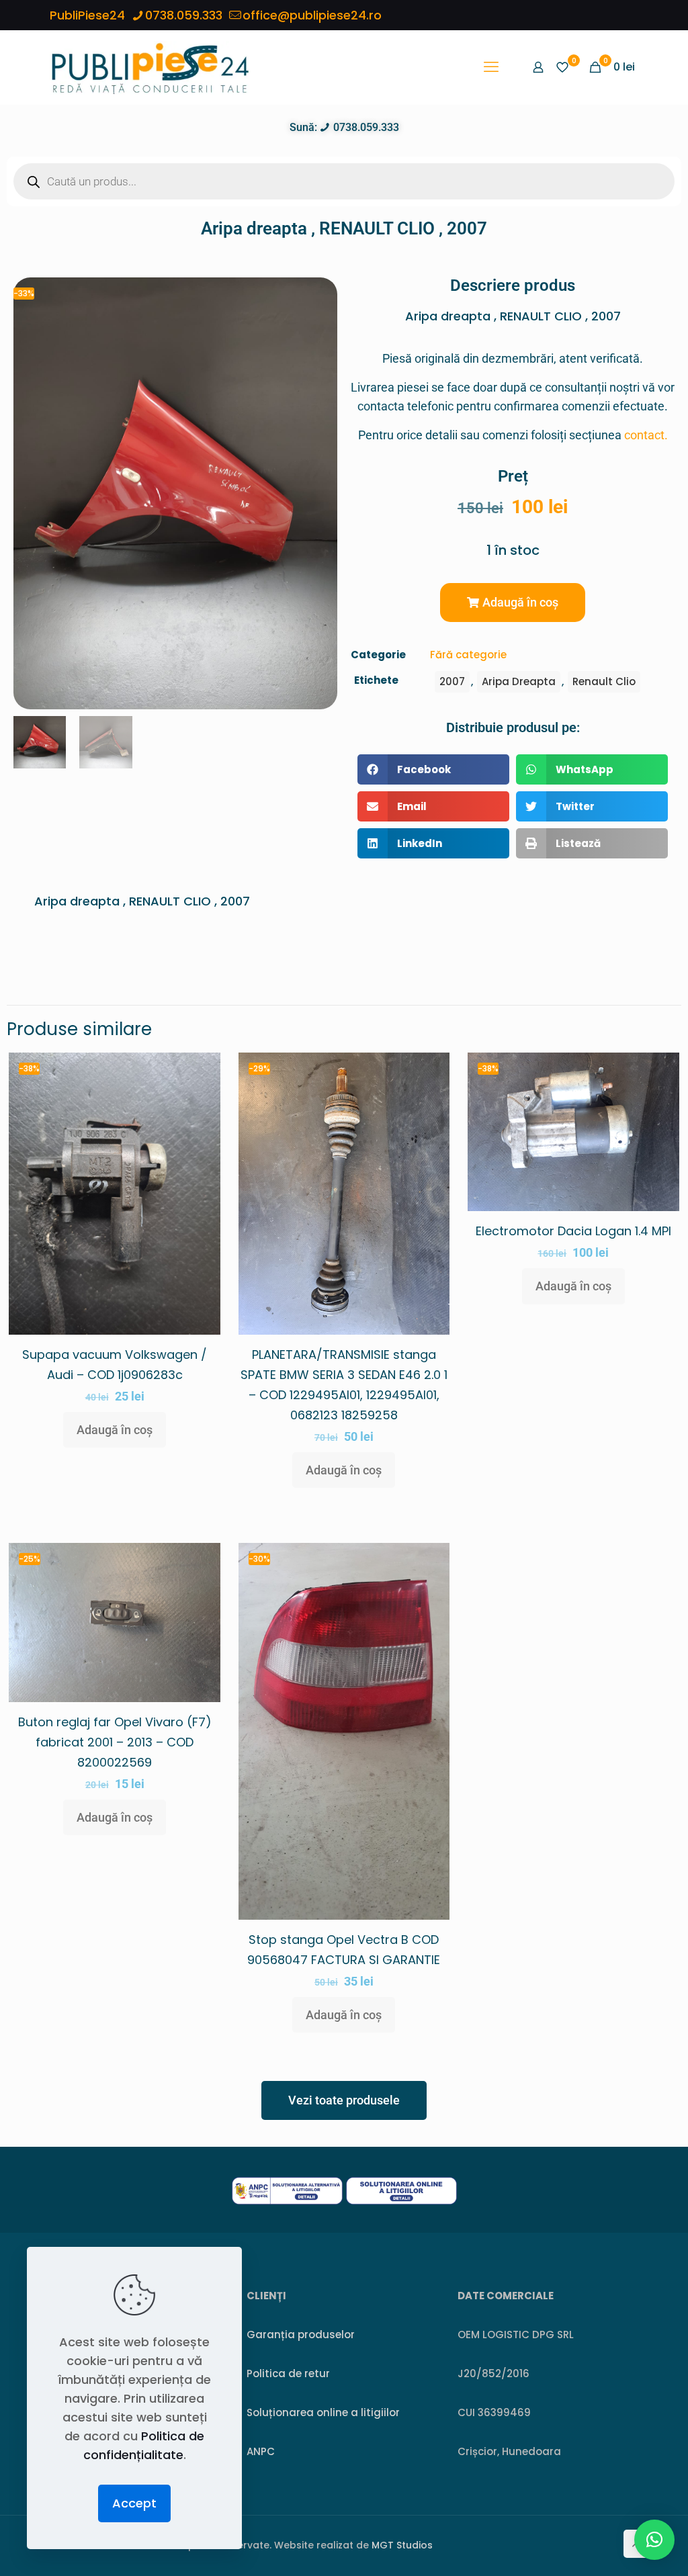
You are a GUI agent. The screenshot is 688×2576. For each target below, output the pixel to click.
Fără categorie (468, 655)
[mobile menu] (491, 67)
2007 (452, 681)
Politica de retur (288, 2373)
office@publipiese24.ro (312, 15)
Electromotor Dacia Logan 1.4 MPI (573, 1231)
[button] (513, 603)
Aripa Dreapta (519, 681)
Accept (134, 2503)
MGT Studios (402, 2545)
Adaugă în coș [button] (115, 1430)
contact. (646, 435)
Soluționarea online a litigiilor (323, 2412)
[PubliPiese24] (150, 67)
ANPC (261, 2451)
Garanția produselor (301, 2335)
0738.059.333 (184, 15)
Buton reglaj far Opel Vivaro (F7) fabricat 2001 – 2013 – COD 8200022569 (115, 1742)
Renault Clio (604, 681)
